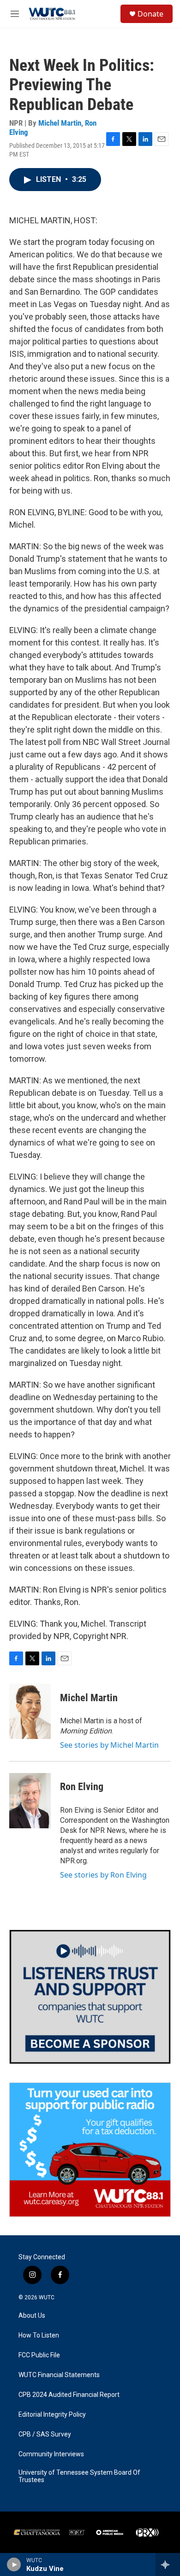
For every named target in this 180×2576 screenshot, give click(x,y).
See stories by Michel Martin (109, 1745)
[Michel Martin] (30, 1711)
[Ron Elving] (30, 1801)
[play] (14, 2564)
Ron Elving (82, 1787)
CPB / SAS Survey (45, 2434)
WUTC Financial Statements (59, 2375)
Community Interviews (51, 2454)
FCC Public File (39, 2355)
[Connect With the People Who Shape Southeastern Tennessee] (90, 1997)
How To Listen (39, 2335)
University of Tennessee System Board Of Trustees (79, 2476)
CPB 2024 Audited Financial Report (69, 2395)
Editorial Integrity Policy (52, 2415)
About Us (32, 2316)
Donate (150, 14)
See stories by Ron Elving (103, 1875)
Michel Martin (60, 123)
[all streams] (168, 2564)
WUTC (47, 2297)
